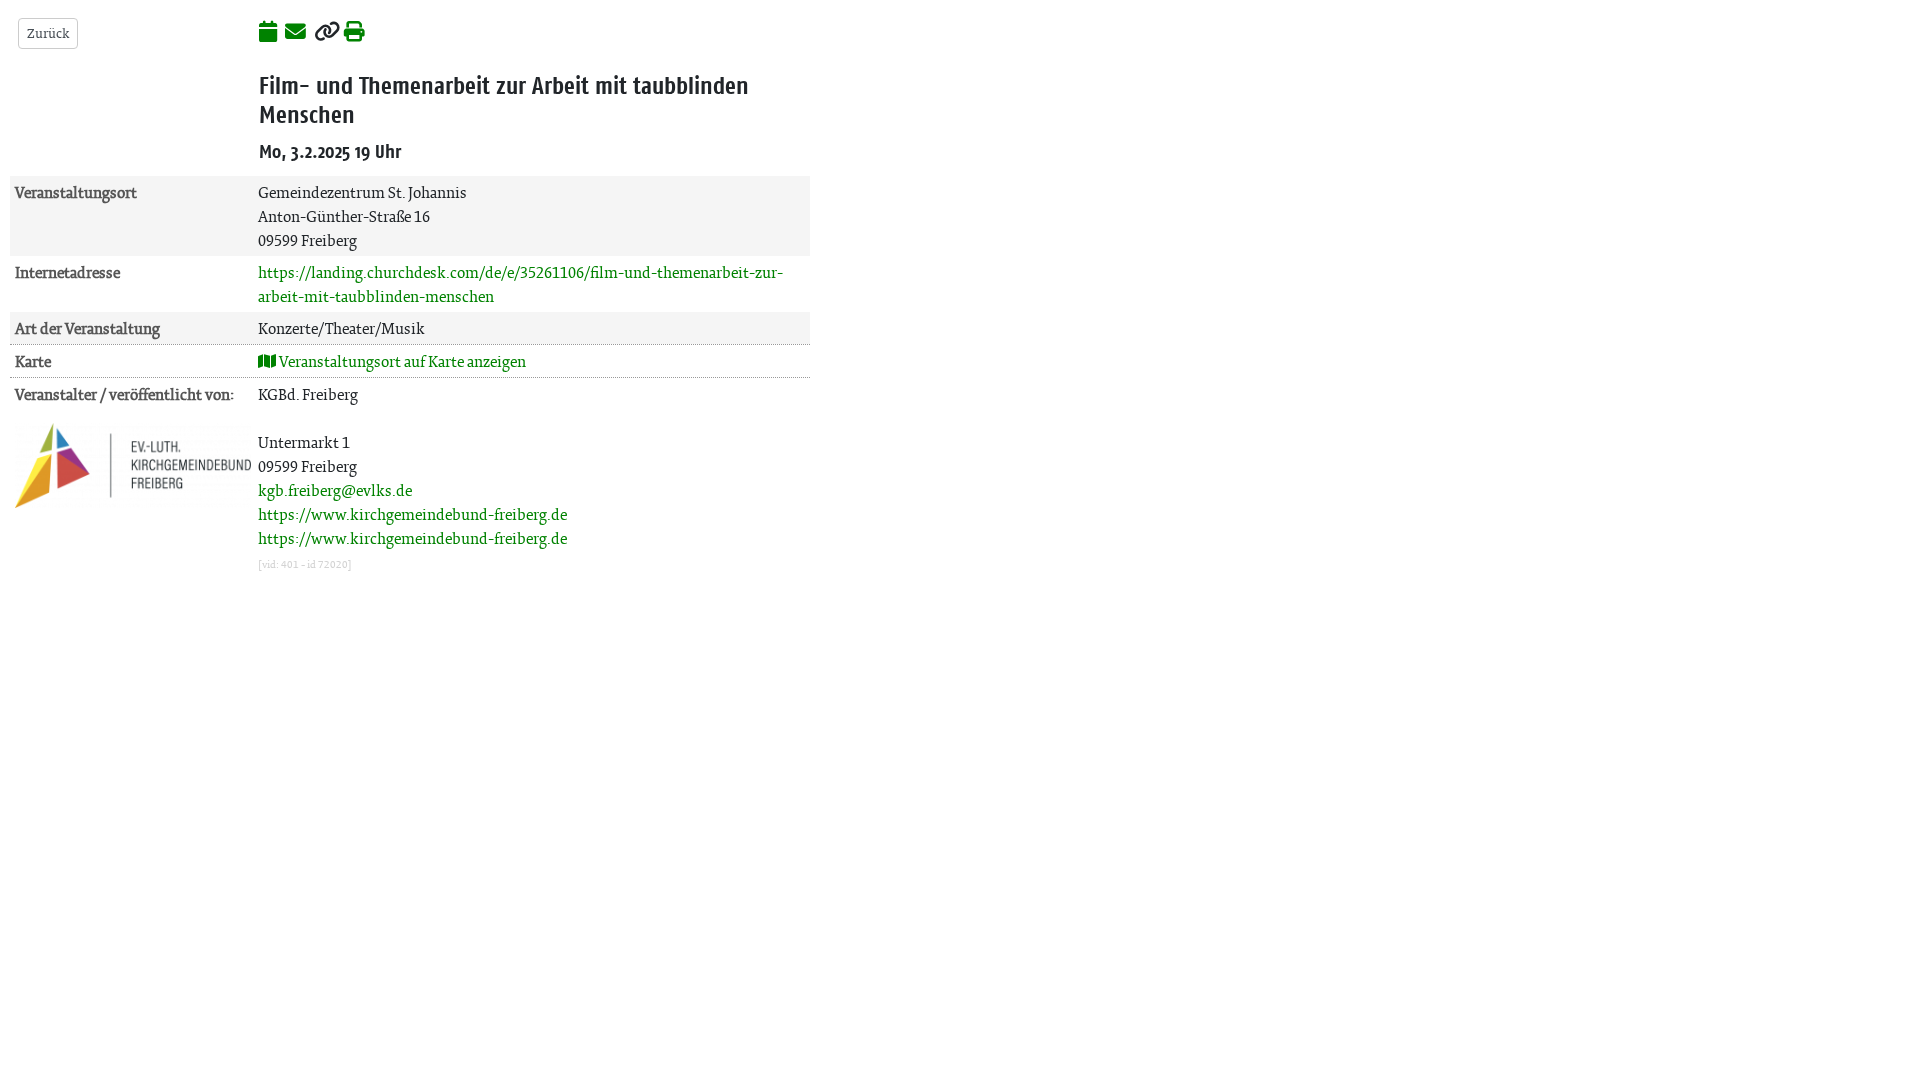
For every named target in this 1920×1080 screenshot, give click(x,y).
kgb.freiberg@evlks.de (335, 490)
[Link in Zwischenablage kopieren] (327, 33)
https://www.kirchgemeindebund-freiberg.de (412, 514)
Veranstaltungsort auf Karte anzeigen (401, 361)
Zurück (48, 33)
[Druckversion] (354, 33)
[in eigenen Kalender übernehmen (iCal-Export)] (268, 33)
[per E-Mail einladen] (295, 33)
